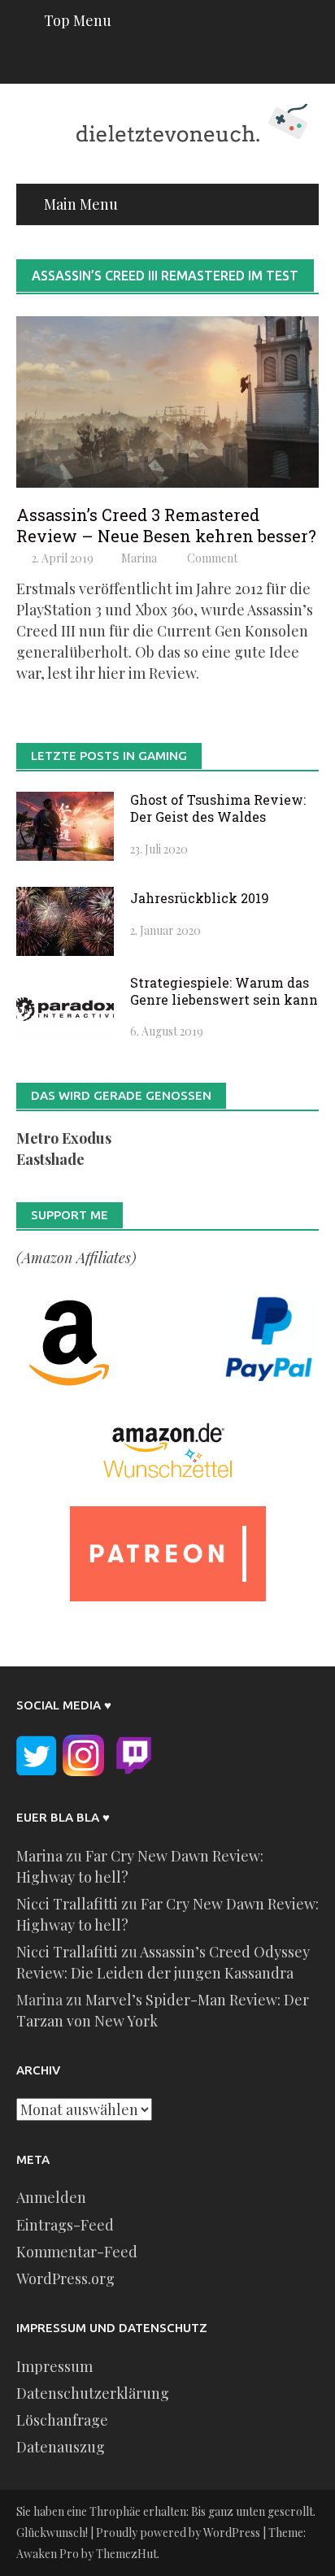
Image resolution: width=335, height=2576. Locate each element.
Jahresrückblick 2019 (200, 898)
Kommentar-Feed (77, 2252)
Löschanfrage (62, 2420)
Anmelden (51, 2197)
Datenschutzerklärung (93, 2393)
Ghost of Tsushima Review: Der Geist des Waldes (218, 808)
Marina (139, 558)
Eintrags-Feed (65, 2225)
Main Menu (81, 204)
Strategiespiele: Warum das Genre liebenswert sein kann (224, 991)
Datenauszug (61, 2447)
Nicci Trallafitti (67, 1904)
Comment (212, 558)
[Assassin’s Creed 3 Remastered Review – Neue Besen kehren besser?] (167, 400)
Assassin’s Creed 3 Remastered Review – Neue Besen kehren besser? (166, 525)
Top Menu (78, 20)
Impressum (54, 2366)
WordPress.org (65, 2278)
